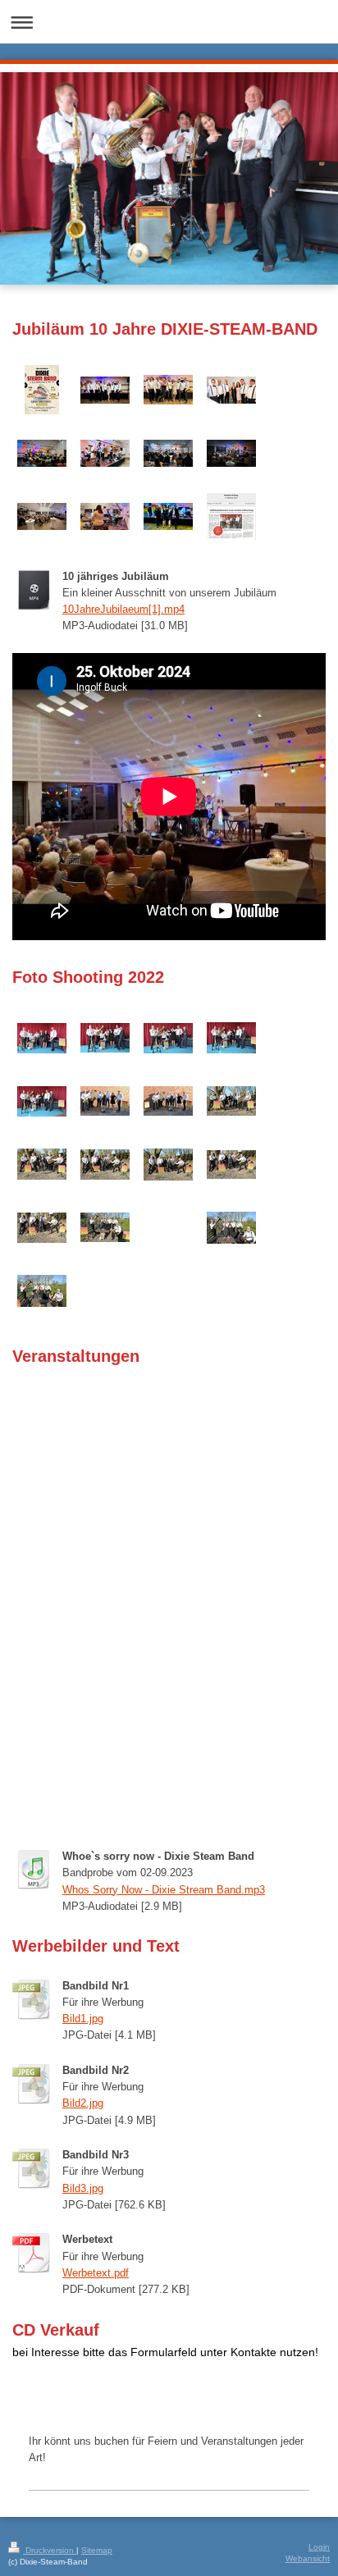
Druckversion (50, 2550)
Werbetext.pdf (96, 2273)
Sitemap (97, 2550)
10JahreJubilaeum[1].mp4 (123, 610)
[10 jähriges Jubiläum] (105, 390)
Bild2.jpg (83, 2103)
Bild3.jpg (83, 2189)
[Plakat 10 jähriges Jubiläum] (42, 390)
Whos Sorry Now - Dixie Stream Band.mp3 (164, 1890)
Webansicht (308, 2558)
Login (319, 2547)
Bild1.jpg (83, 2019)
